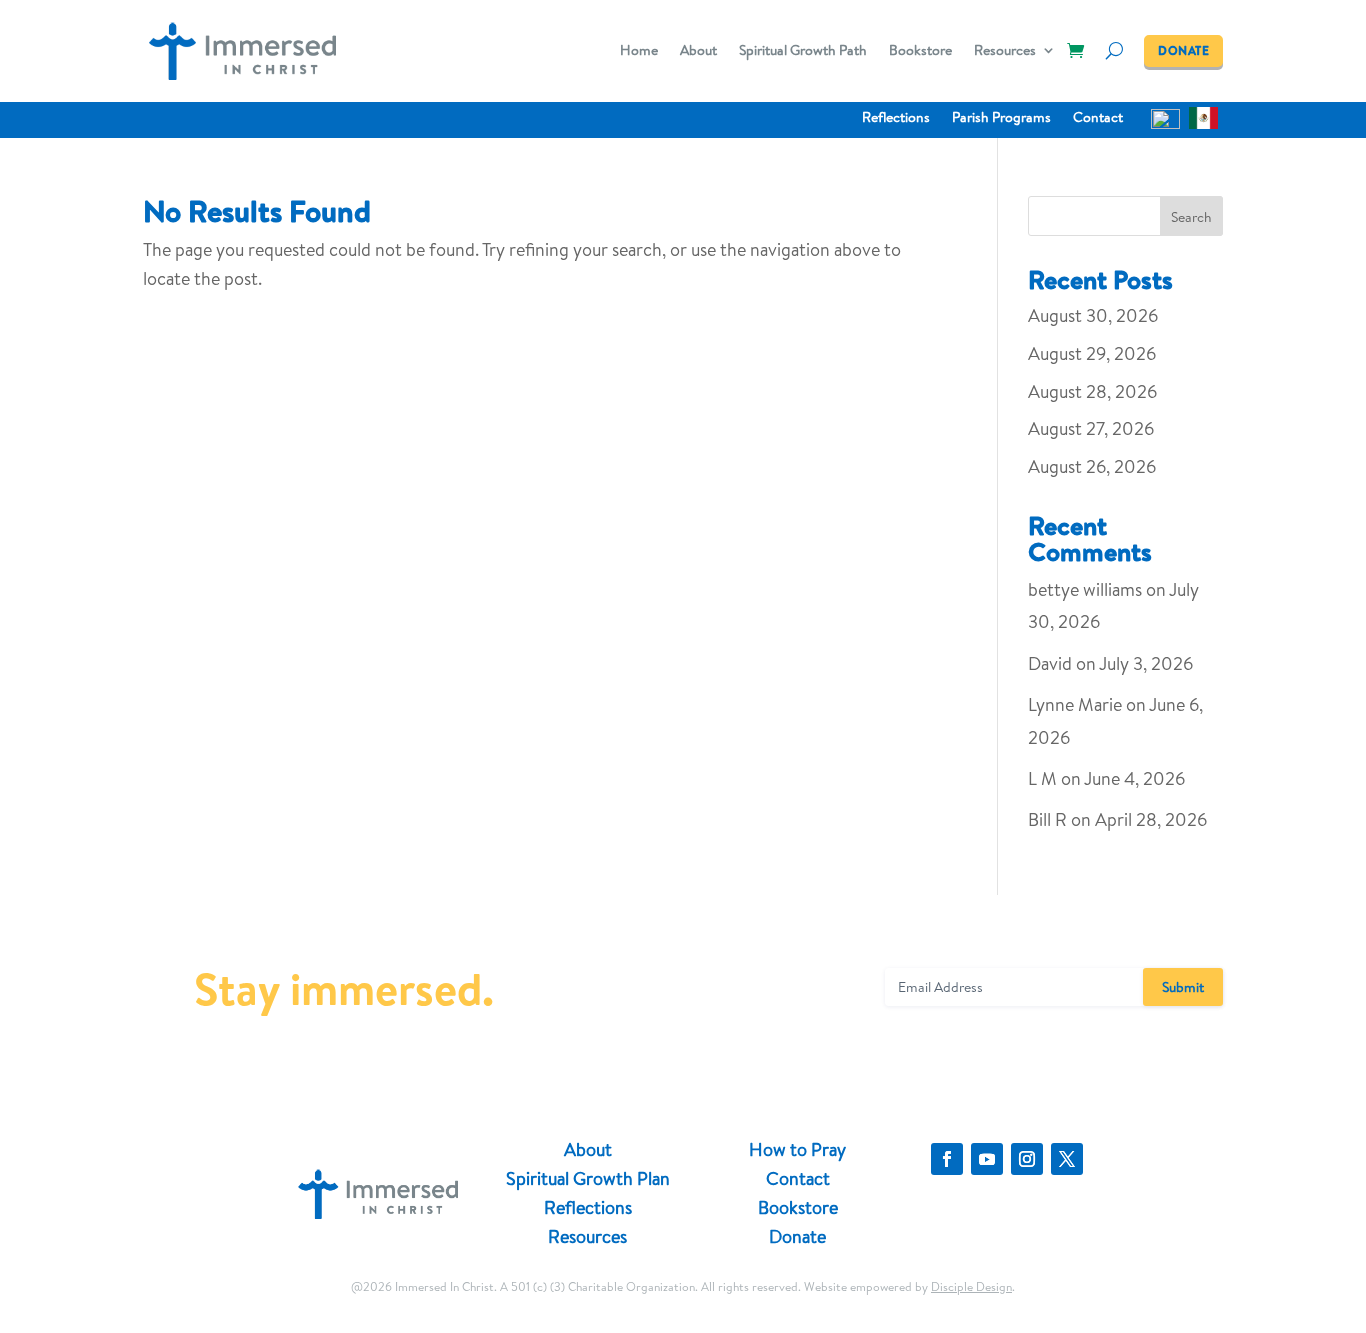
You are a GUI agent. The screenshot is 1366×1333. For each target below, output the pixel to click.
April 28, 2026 (1151, 819)
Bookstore (920, 51)
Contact (1098, 118)
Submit (1183, 987)
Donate (797, 1236)
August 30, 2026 (1093, 315)
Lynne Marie (1075, 704)
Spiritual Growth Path (803, 51)
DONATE (1183, 50)
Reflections (896, 118)
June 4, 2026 (1134, 778)
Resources (1005, 51)
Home (639, 51)
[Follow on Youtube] (987, 1159)
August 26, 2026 (1092, 466)
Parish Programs (1001, 118)
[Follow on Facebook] (947, 1159)
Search (1191, 217)
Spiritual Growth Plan (588, 1178)
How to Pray (797, 1149)
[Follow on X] (1067, 1159)
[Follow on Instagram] (1027, 1159)
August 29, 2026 (1092, 353)
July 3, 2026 (1146, 663)
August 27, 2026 (1091, 428)
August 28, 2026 (1092, 391)
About (698, 51)
